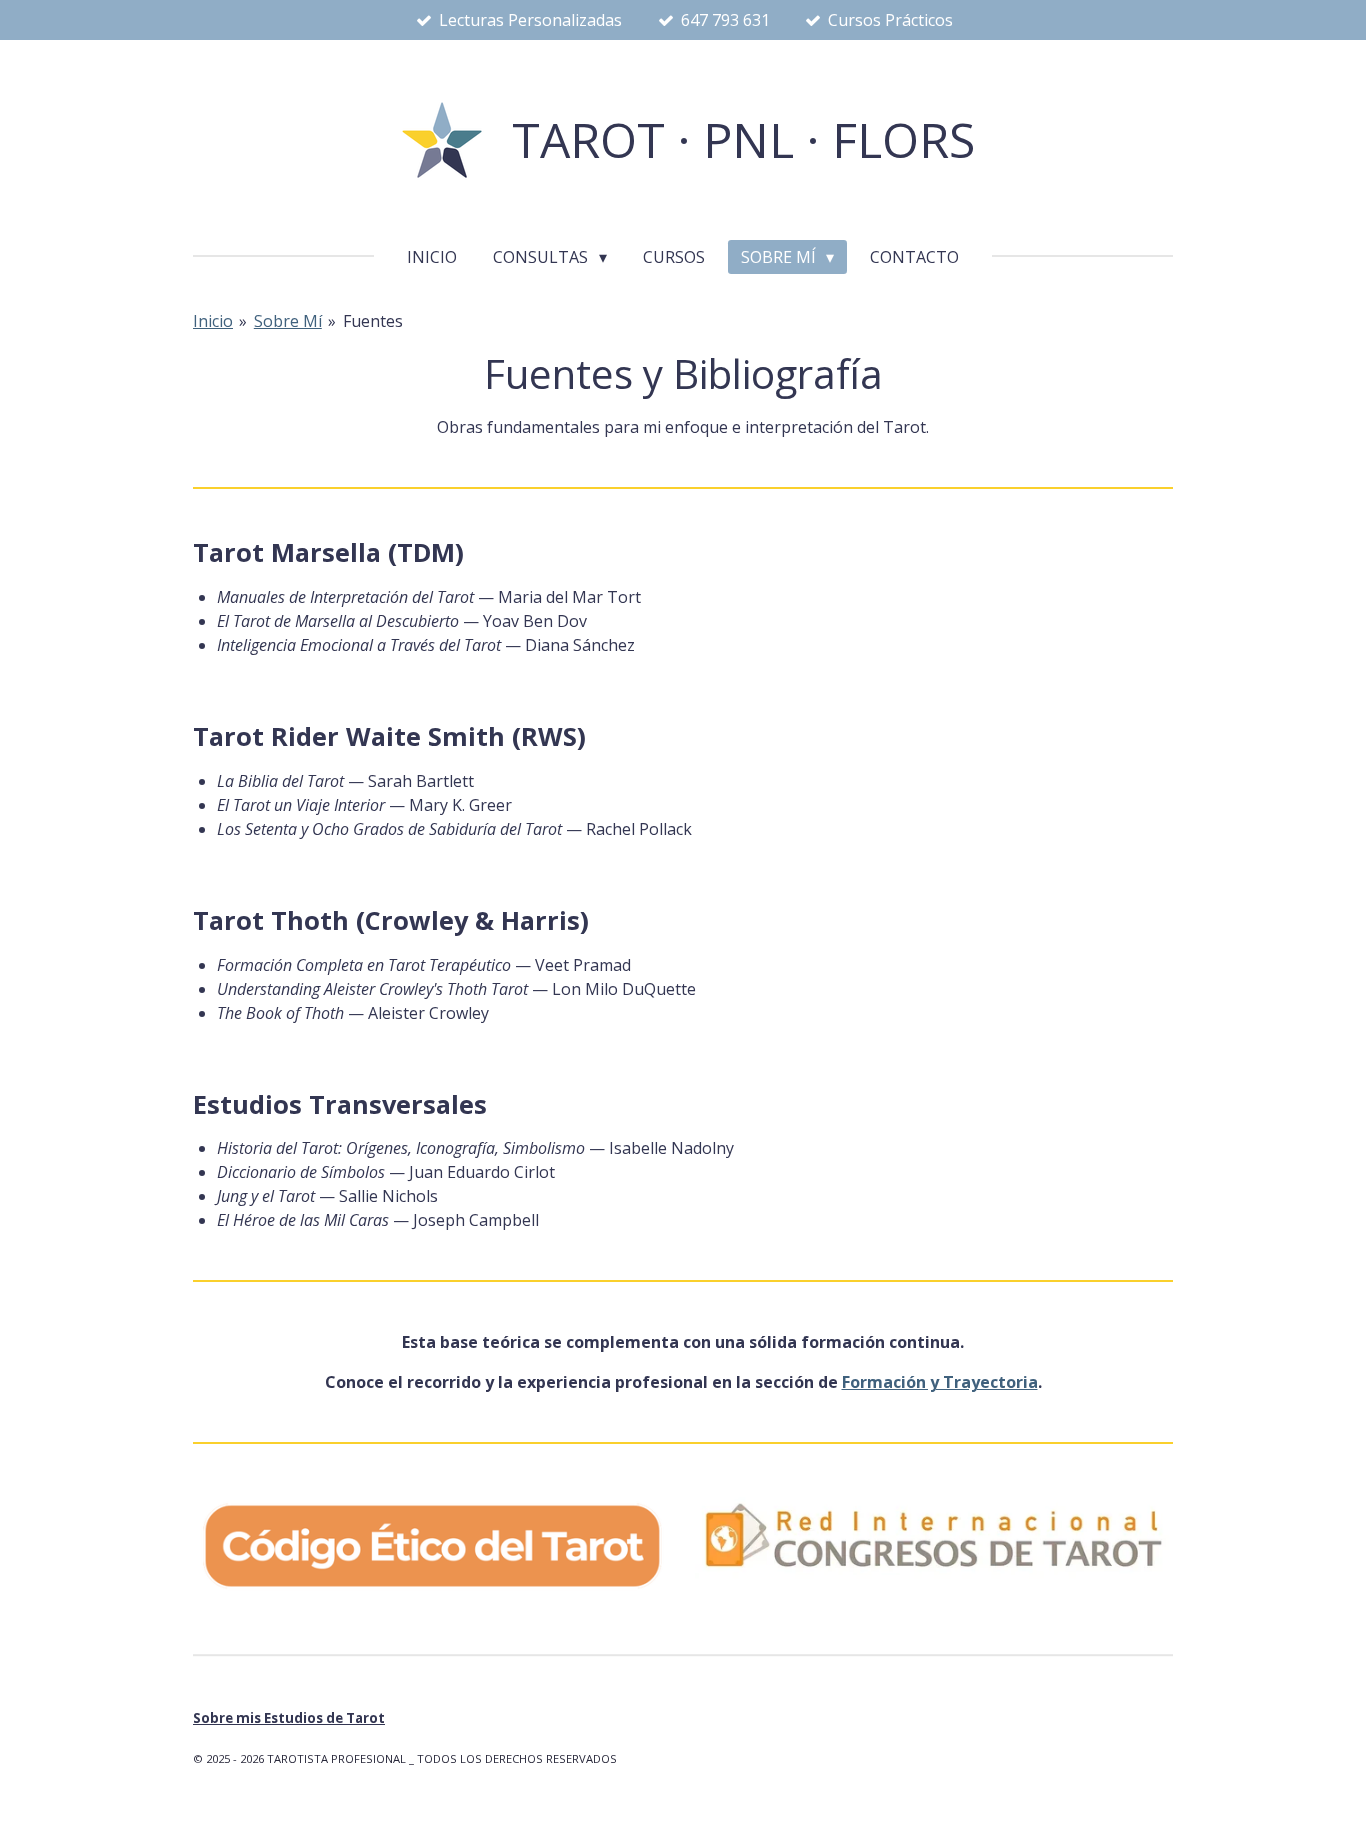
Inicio (213, 321)
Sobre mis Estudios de (289, 1718)
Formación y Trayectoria (940, 1382)
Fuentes (373, 321)
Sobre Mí (288, 321)
